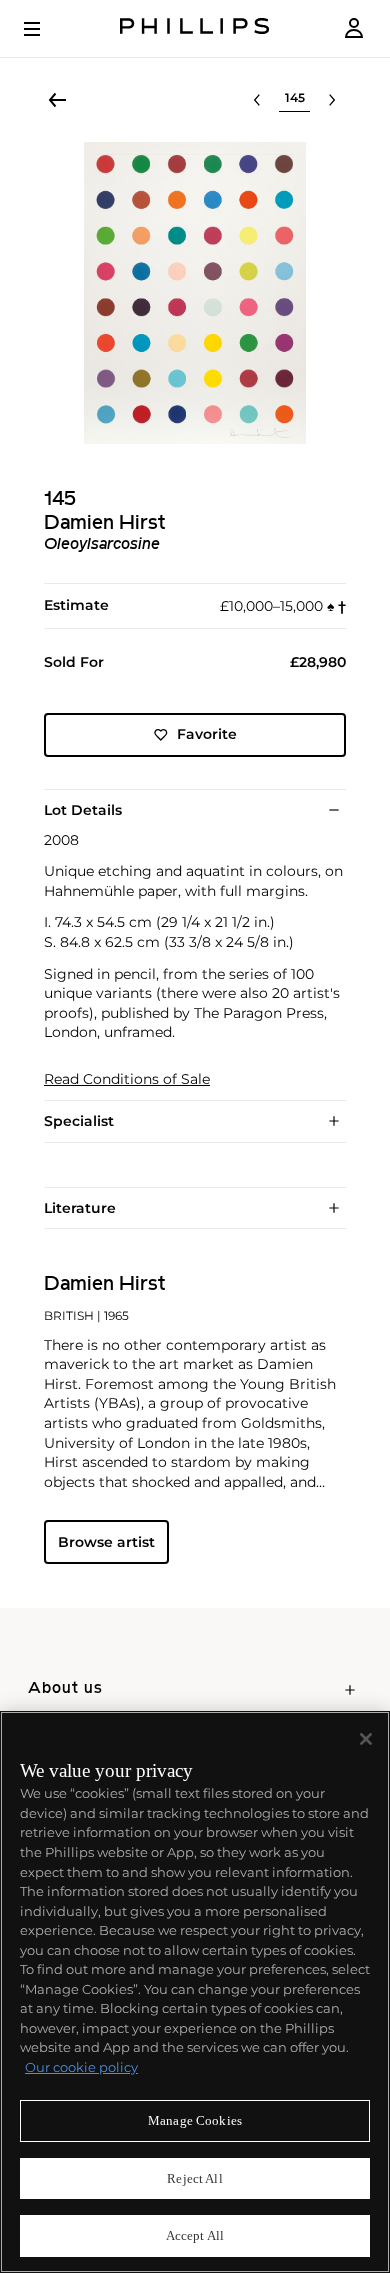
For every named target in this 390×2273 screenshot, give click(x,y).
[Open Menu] (46, 29)
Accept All (195, 2235)
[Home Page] (195, 28)
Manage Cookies (195, 2120)
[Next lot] (332, 100)
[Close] (366, 1739)
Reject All (194, 2178)
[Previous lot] (257, 100)
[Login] (354, 28)
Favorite (207, 734)
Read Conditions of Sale (127, 1079)
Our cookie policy (81, 2067)
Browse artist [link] (106, 1542)
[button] (195, 293)
